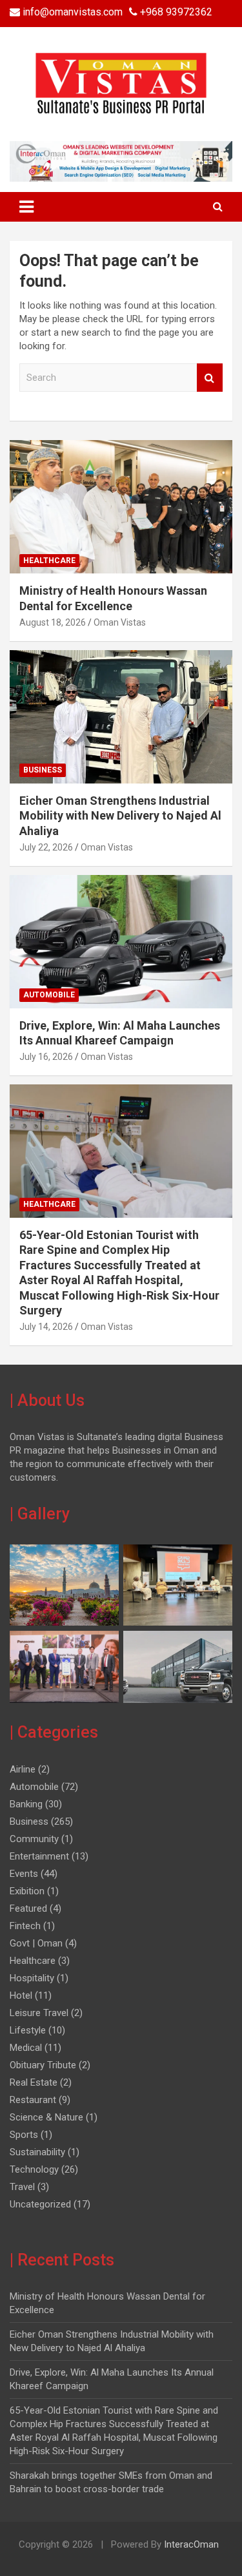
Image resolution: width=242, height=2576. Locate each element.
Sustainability (37, 2152)
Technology (34, 2169)
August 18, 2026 (53, 622)
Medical (26, 2048)
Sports (24, 2135)
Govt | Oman (36, 1943)
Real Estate (34, 2082)
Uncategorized (40, 2204)
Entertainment (39, 1856)
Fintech (25, 1926)
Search (210, 378)
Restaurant (33, 2100)
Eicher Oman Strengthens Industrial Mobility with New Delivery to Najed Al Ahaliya (120, 816)
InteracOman (190, 2544)
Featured (28, 1908)
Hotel (21, 1995)
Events (24, 1874)
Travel (22, 2187)
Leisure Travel (39, 2013)
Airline (23, 1769)
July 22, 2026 (46, 847)
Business (43, 770)
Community (34, 1839)
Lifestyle (28, 2030)
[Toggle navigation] (26, 207)
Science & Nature (46, 2117)
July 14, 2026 (46, 1327)
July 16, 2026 (46, 1057)
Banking (26, 1804)
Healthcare (49, 561)
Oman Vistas (120, 622)
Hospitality (32, 1978)
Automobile (49, 995)
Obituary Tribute (43, 2065)
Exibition (27, 1891)
